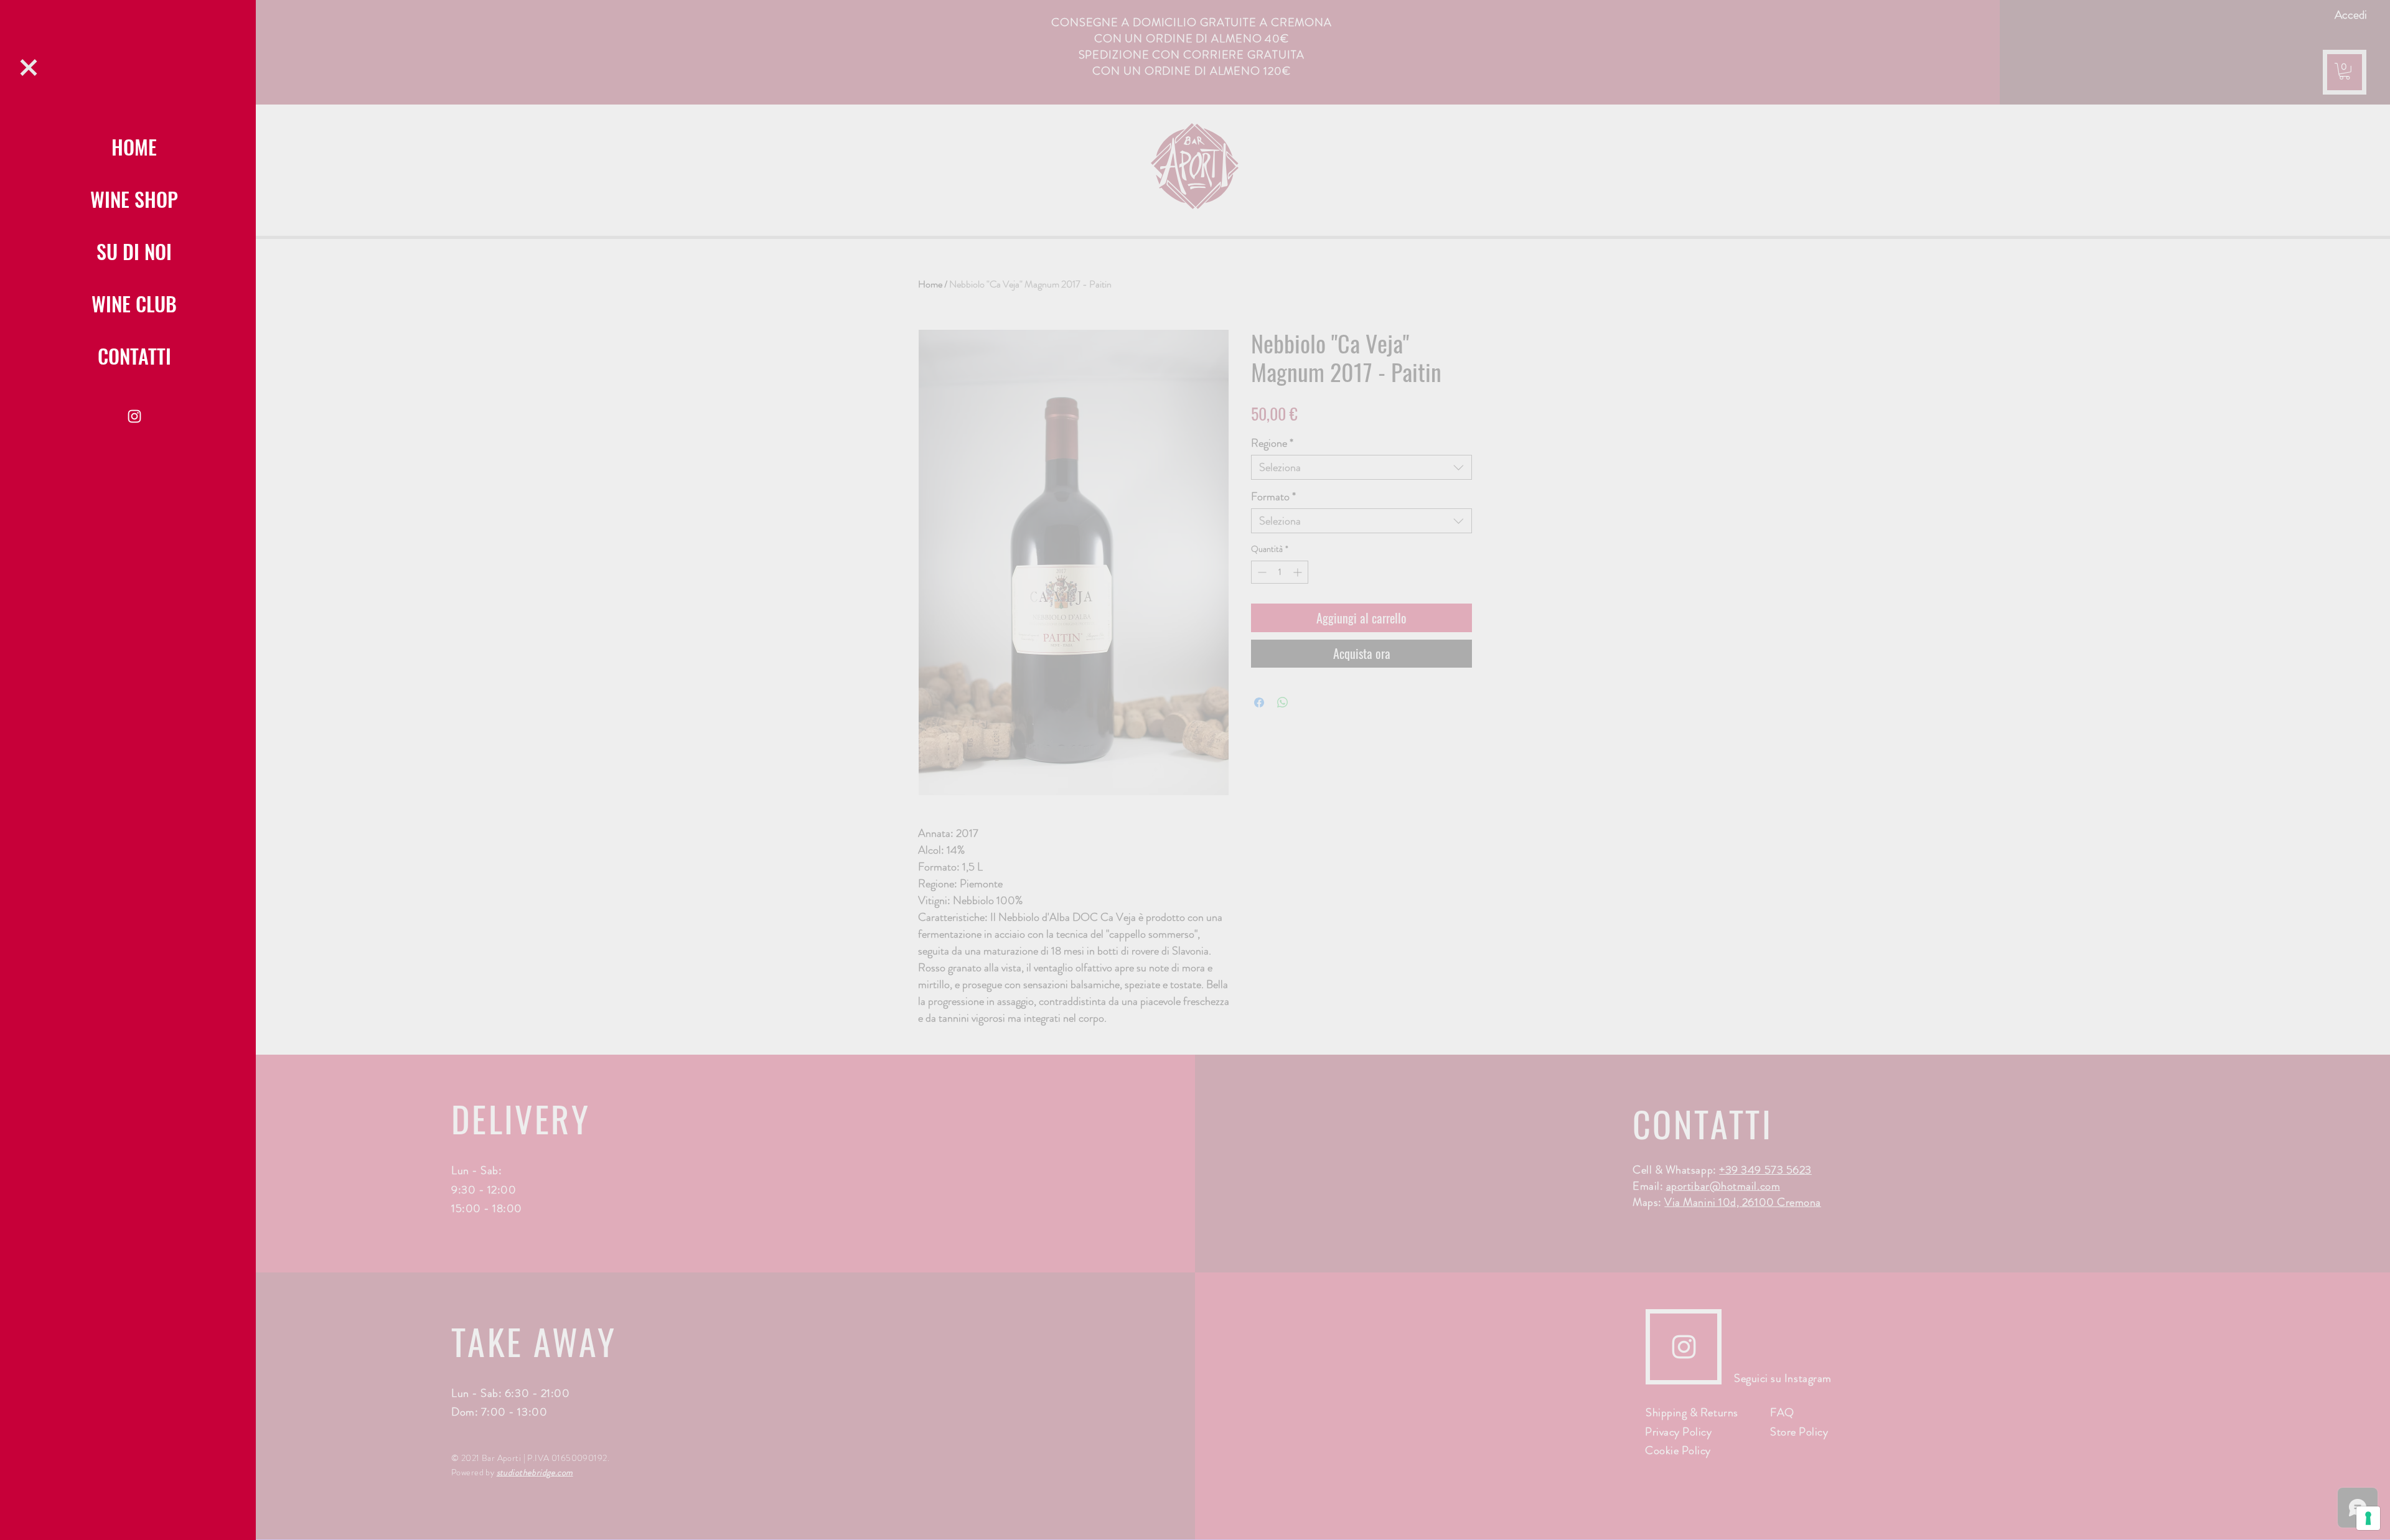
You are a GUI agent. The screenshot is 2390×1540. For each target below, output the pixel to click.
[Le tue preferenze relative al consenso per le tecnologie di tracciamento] (2368, 1518)
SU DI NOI (134, 251)
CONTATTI (134, 356)
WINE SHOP (134, 199)
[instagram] (134, 416)
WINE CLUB (134, 303)
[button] (29, 68)
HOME (134, 147)
